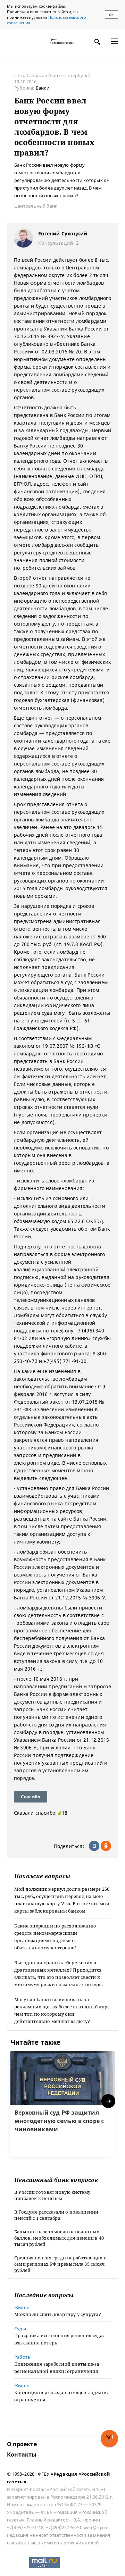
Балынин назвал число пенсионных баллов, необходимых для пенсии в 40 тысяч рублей (59, 2238)
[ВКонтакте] (94, 1846)
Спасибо (31, 1797)
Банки (43, 88)
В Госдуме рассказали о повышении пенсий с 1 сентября (56, 2215)
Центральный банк (36, 206)
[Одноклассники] (106, 1846)
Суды (20, 2328)
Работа (22, 2357)
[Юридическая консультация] (24, 41)
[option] (62, 2104)
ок (111, 15)
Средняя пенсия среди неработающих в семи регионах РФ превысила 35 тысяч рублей (60, 2264)
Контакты (22, 2454)
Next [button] (109, 2101)
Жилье (22, 2307)
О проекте (22, 2444)
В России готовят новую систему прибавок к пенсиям (52, 2195)
